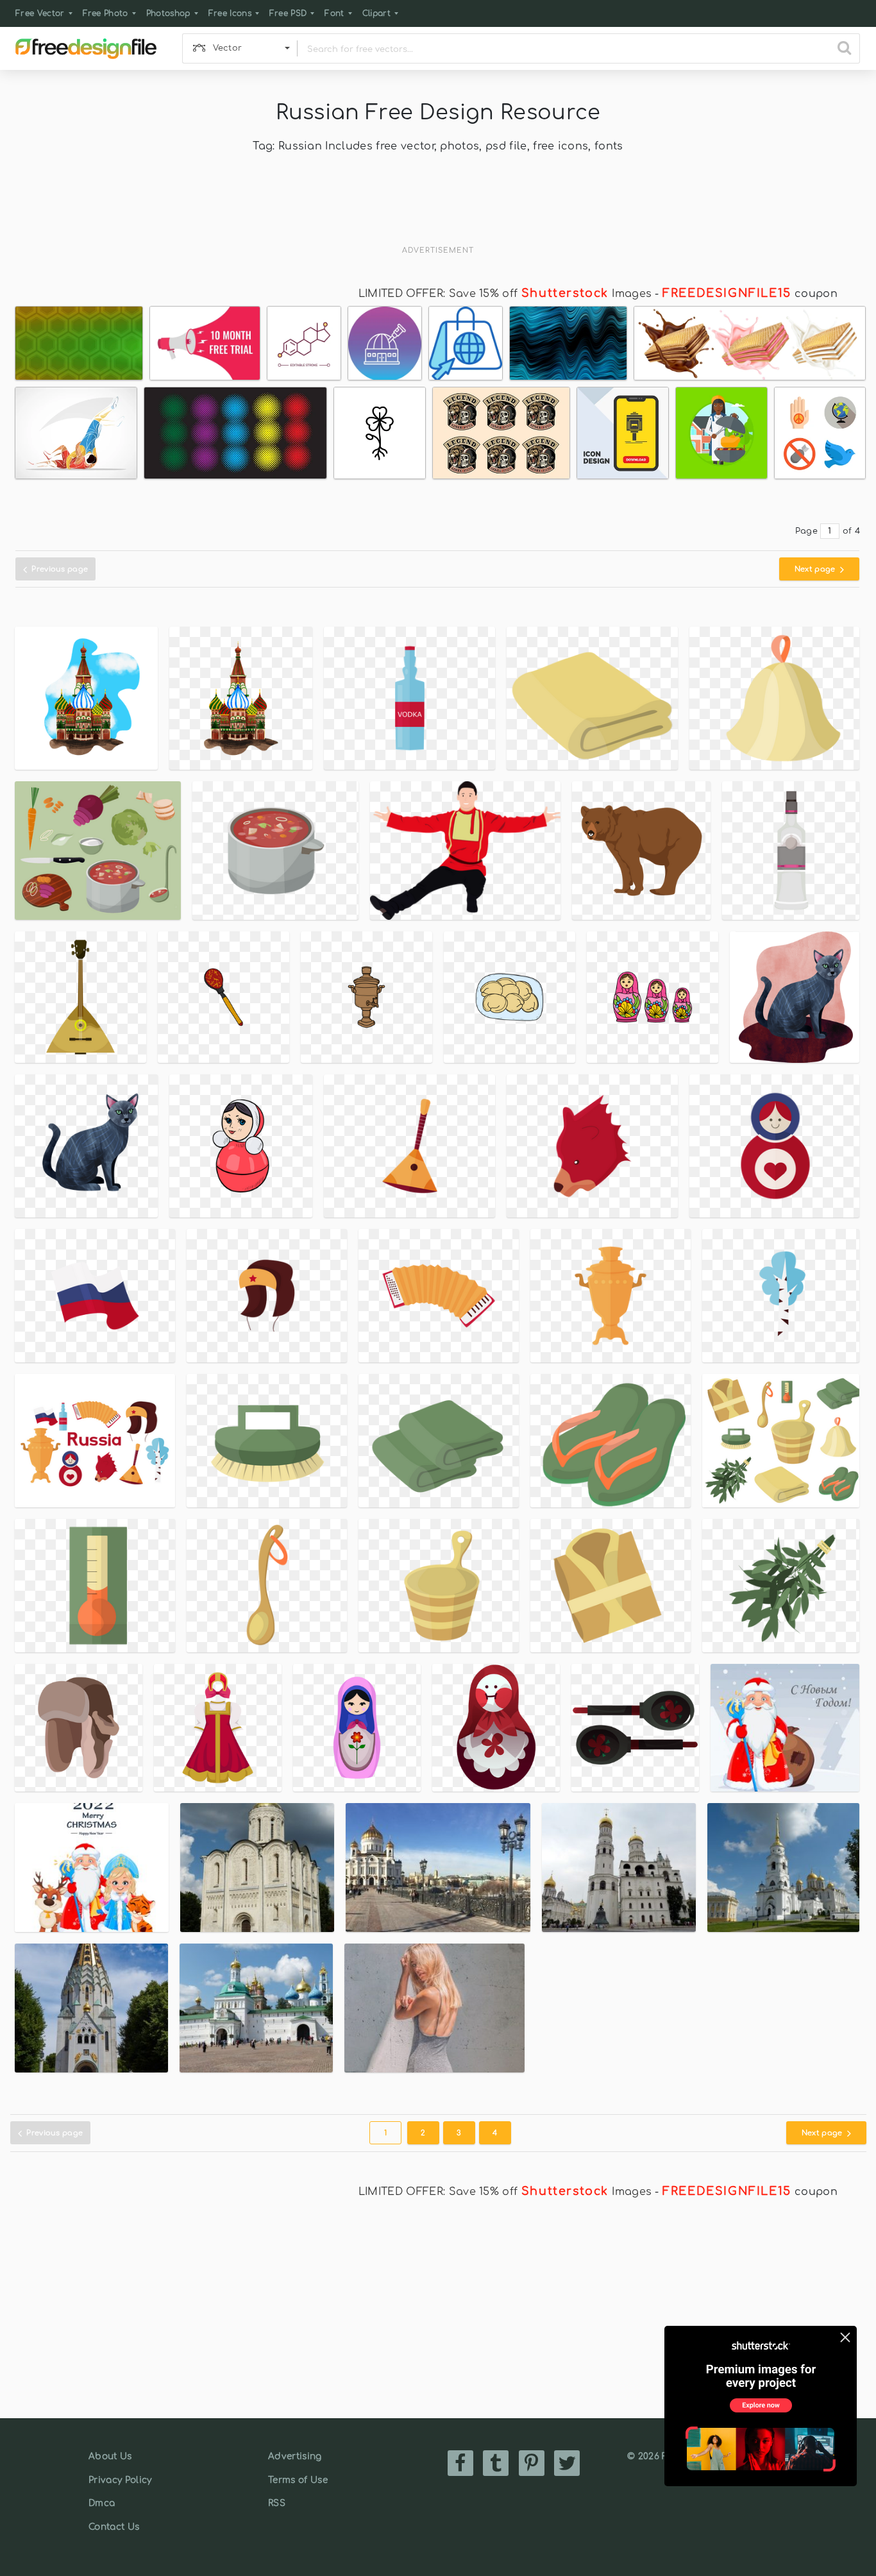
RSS (277, 2503)
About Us (110, 2456)
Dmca (102, 2503)
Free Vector (40, 13)
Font (334, 13)
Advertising (295, 2456)
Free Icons (230, 13)
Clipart (376, 13)
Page (806, 531)
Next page (816, 569)
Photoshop (168, 13)
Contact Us (114, 2527)
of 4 (851, 531)
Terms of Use (298, 2480)
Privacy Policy (120, 2480)
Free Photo (105, 13)
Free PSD (288, 13)
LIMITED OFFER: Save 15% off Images (505, 294)
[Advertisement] (438, 208)
